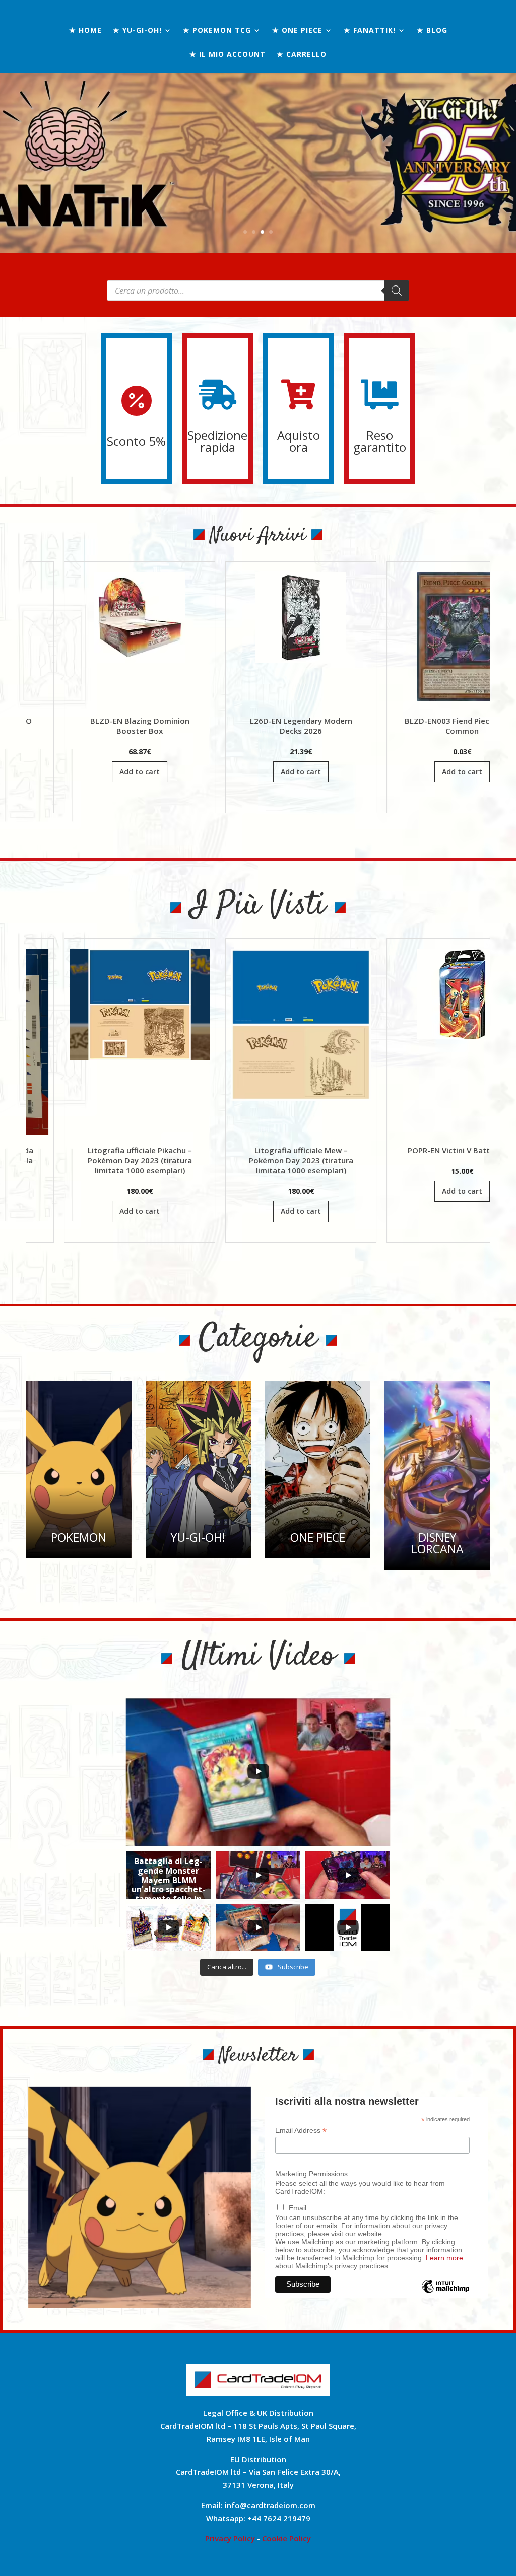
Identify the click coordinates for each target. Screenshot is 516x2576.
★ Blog (432, 31)
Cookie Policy (286, 2538)
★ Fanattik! (370, 31)
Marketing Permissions (311, 2174)
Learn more (444, 2258)
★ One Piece (297, 31)
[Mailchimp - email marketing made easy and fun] (446, 2294)
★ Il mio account (228, 55)
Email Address (301, 2131)
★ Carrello (302, 55)
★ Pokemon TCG (217, 31)
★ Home (85, 31)
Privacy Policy (230, 2538)
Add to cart (183, 772)
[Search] (397, 291)
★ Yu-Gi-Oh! (137, 31)
